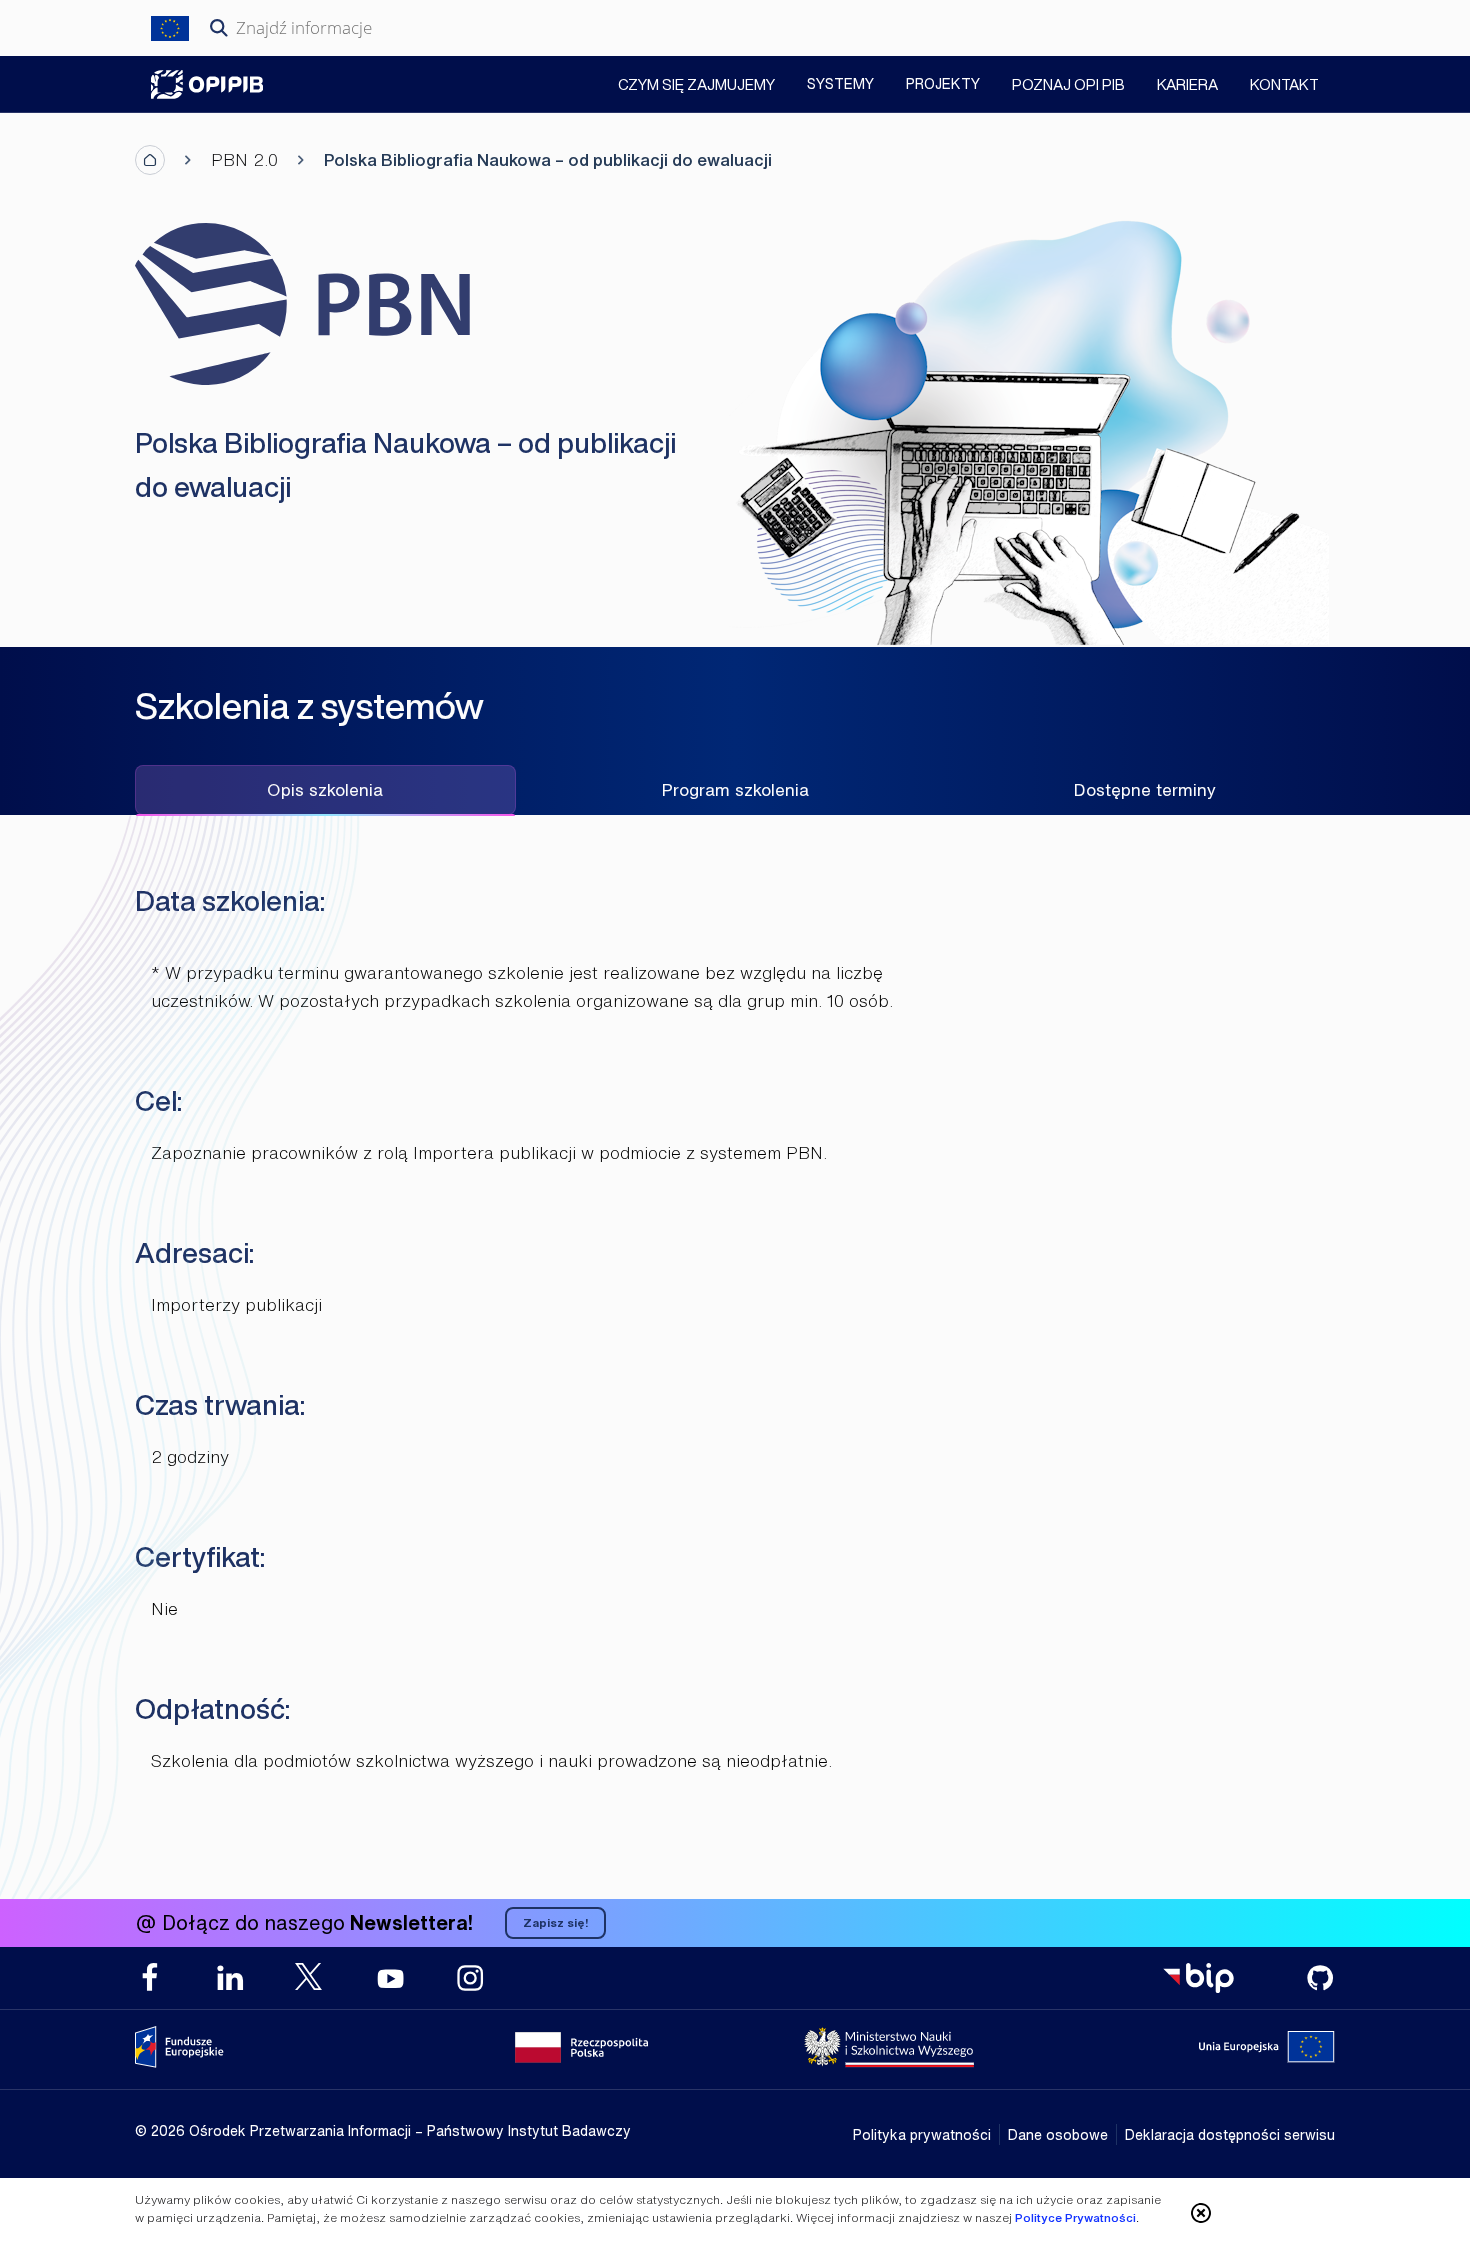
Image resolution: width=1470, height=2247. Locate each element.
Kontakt (1284, 86)
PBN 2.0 (244, 159)
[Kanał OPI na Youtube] (390, 1978)
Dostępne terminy (1145, 789)
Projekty (943, 83)
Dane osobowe (1058, 2134)
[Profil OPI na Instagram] (470, 1978)
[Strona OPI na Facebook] (150, 1978)
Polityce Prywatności (1075, 2217)
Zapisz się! (555, 1922)
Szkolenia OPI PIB (207, 84)
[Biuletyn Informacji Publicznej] (1198, 1978)
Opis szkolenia (325, 789)
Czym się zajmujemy (696, 86)
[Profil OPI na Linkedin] (230, 1978)
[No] (1201, 2213)
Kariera (1187, 86)
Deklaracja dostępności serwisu (1230, 2134)
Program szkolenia (735, 789)
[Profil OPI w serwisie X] (310, 1976)
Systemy (840, 83)
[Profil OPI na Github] (1320, 1978)
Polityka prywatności (922, 2134)
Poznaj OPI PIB (1068, 86)
